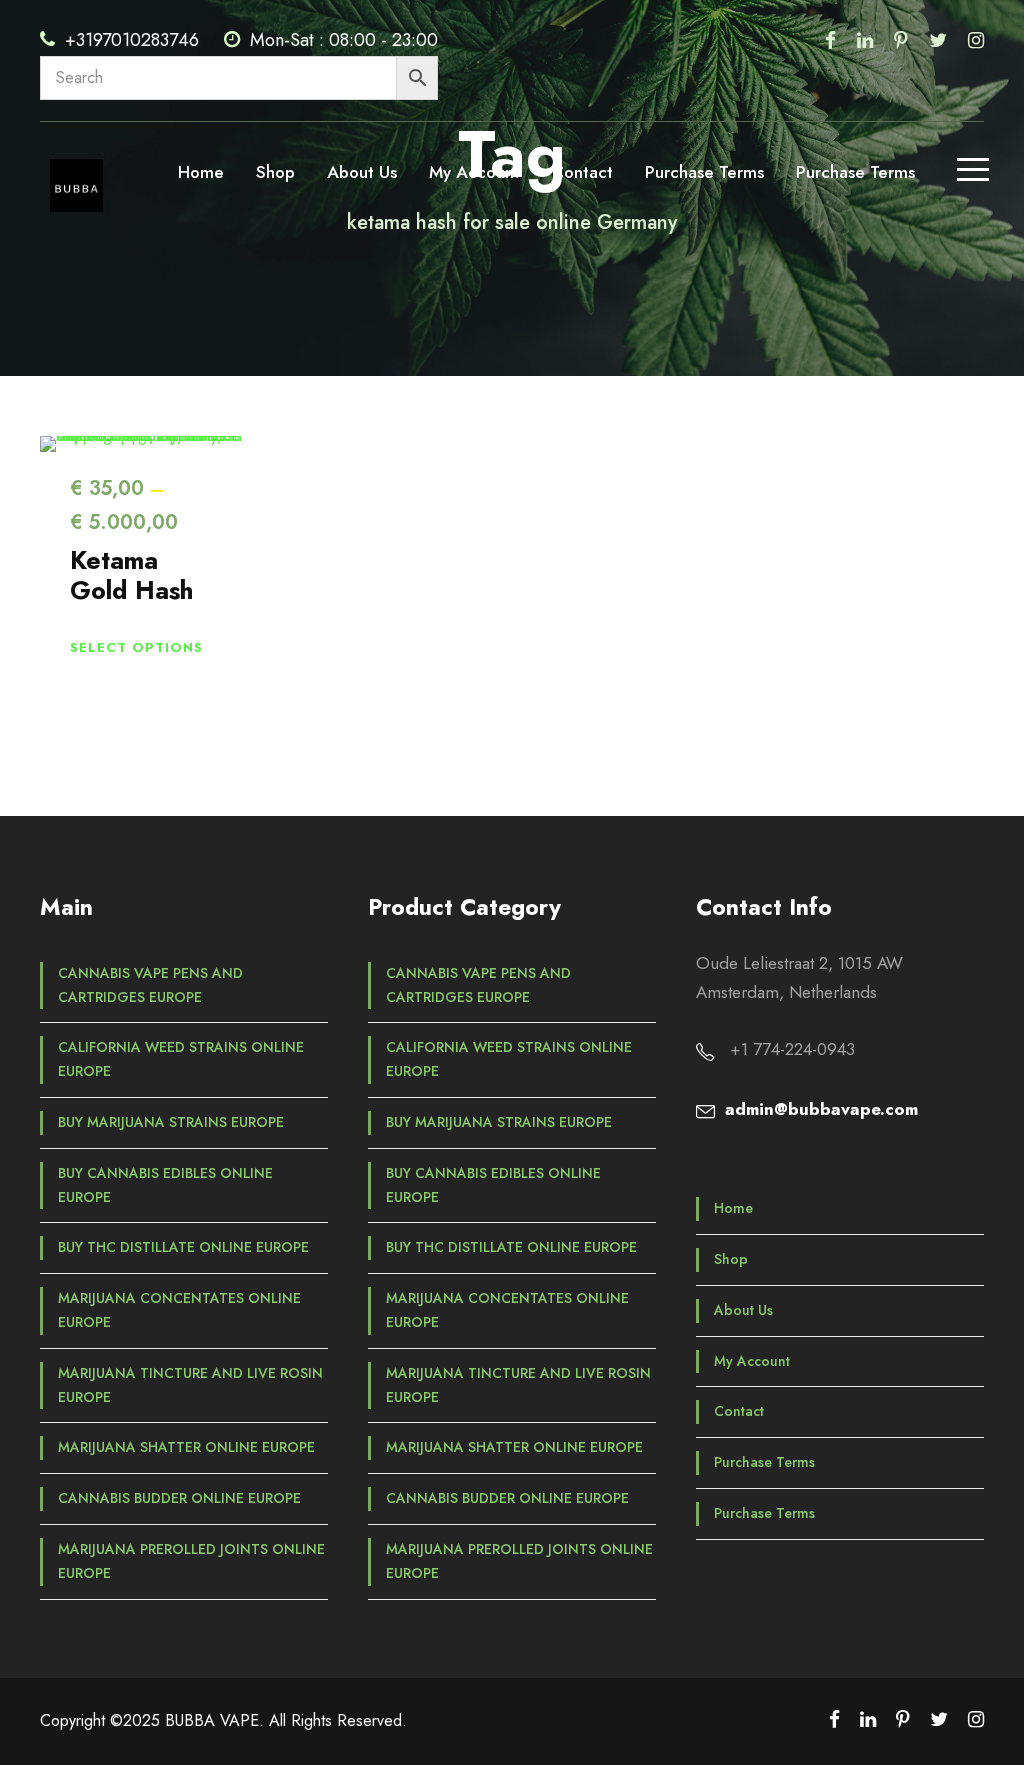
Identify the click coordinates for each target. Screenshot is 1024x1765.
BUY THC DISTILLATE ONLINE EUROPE (183, 1247)
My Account (474, 172)
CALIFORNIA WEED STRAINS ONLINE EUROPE (181, 1059)
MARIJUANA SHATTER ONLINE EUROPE (186, 1447)
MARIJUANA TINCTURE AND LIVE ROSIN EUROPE (190, 1385)
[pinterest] (901, 40)
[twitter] (938, 40)
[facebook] (830, 40)
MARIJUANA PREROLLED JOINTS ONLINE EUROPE (191, 1561)
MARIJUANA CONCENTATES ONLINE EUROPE (179, 1310)
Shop (275, 172)
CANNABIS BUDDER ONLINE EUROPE (179, 1498)
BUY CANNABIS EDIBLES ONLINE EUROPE (165, 1185)
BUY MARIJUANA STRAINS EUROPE (171, 1122)
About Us (362, 172)
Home (201, 172)
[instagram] (976, 40)
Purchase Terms (704, 172)
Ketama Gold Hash (132, 575)
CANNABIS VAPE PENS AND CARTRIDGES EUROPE (150, 985)
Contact (582, 172)
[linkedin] (865, 40)
